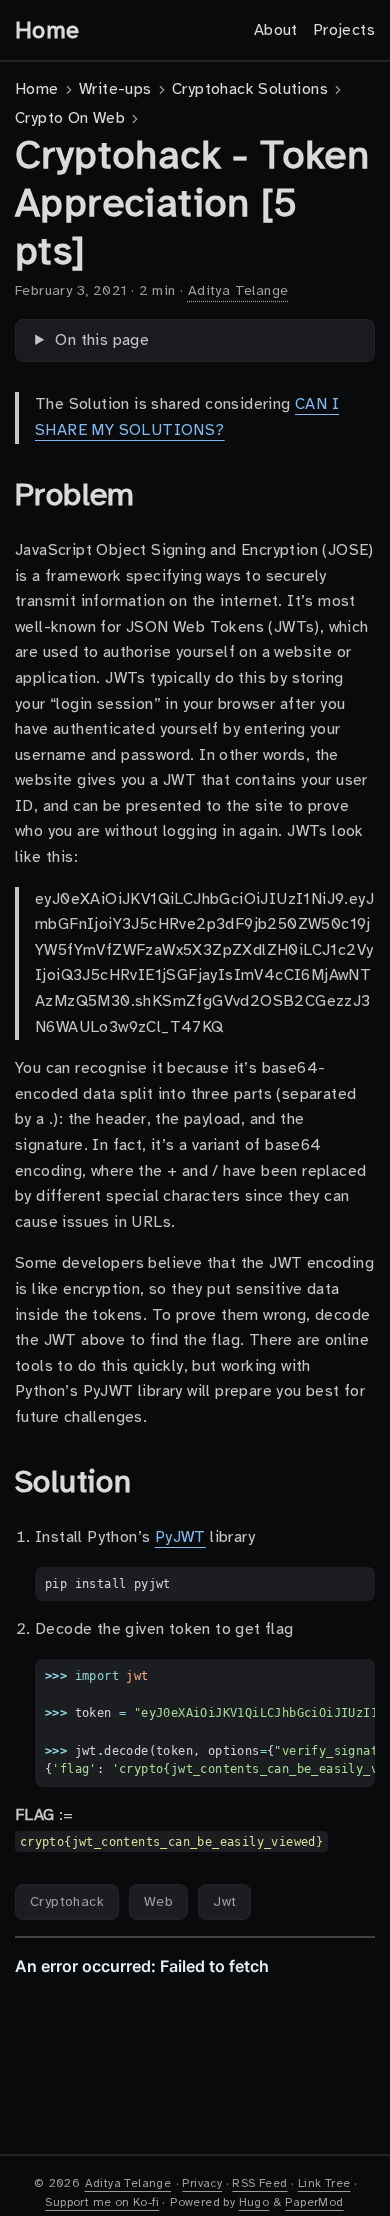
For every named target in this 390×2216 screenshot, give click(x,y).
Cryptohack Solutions (250, 89)
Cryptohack (67, 1901)
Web (158, 1901)
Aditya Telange (238, 290)
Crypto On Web (70, 118)
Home (47, 30)
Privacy (202, 2183)
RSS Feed (259, 2183)
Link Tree (324, 2183)
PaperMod (314, 2202)
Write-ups (115, 89)
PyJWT (180, 1537)
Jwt (224, 1901)
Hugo (254, 2202)
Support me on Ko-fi (102, 2202)
